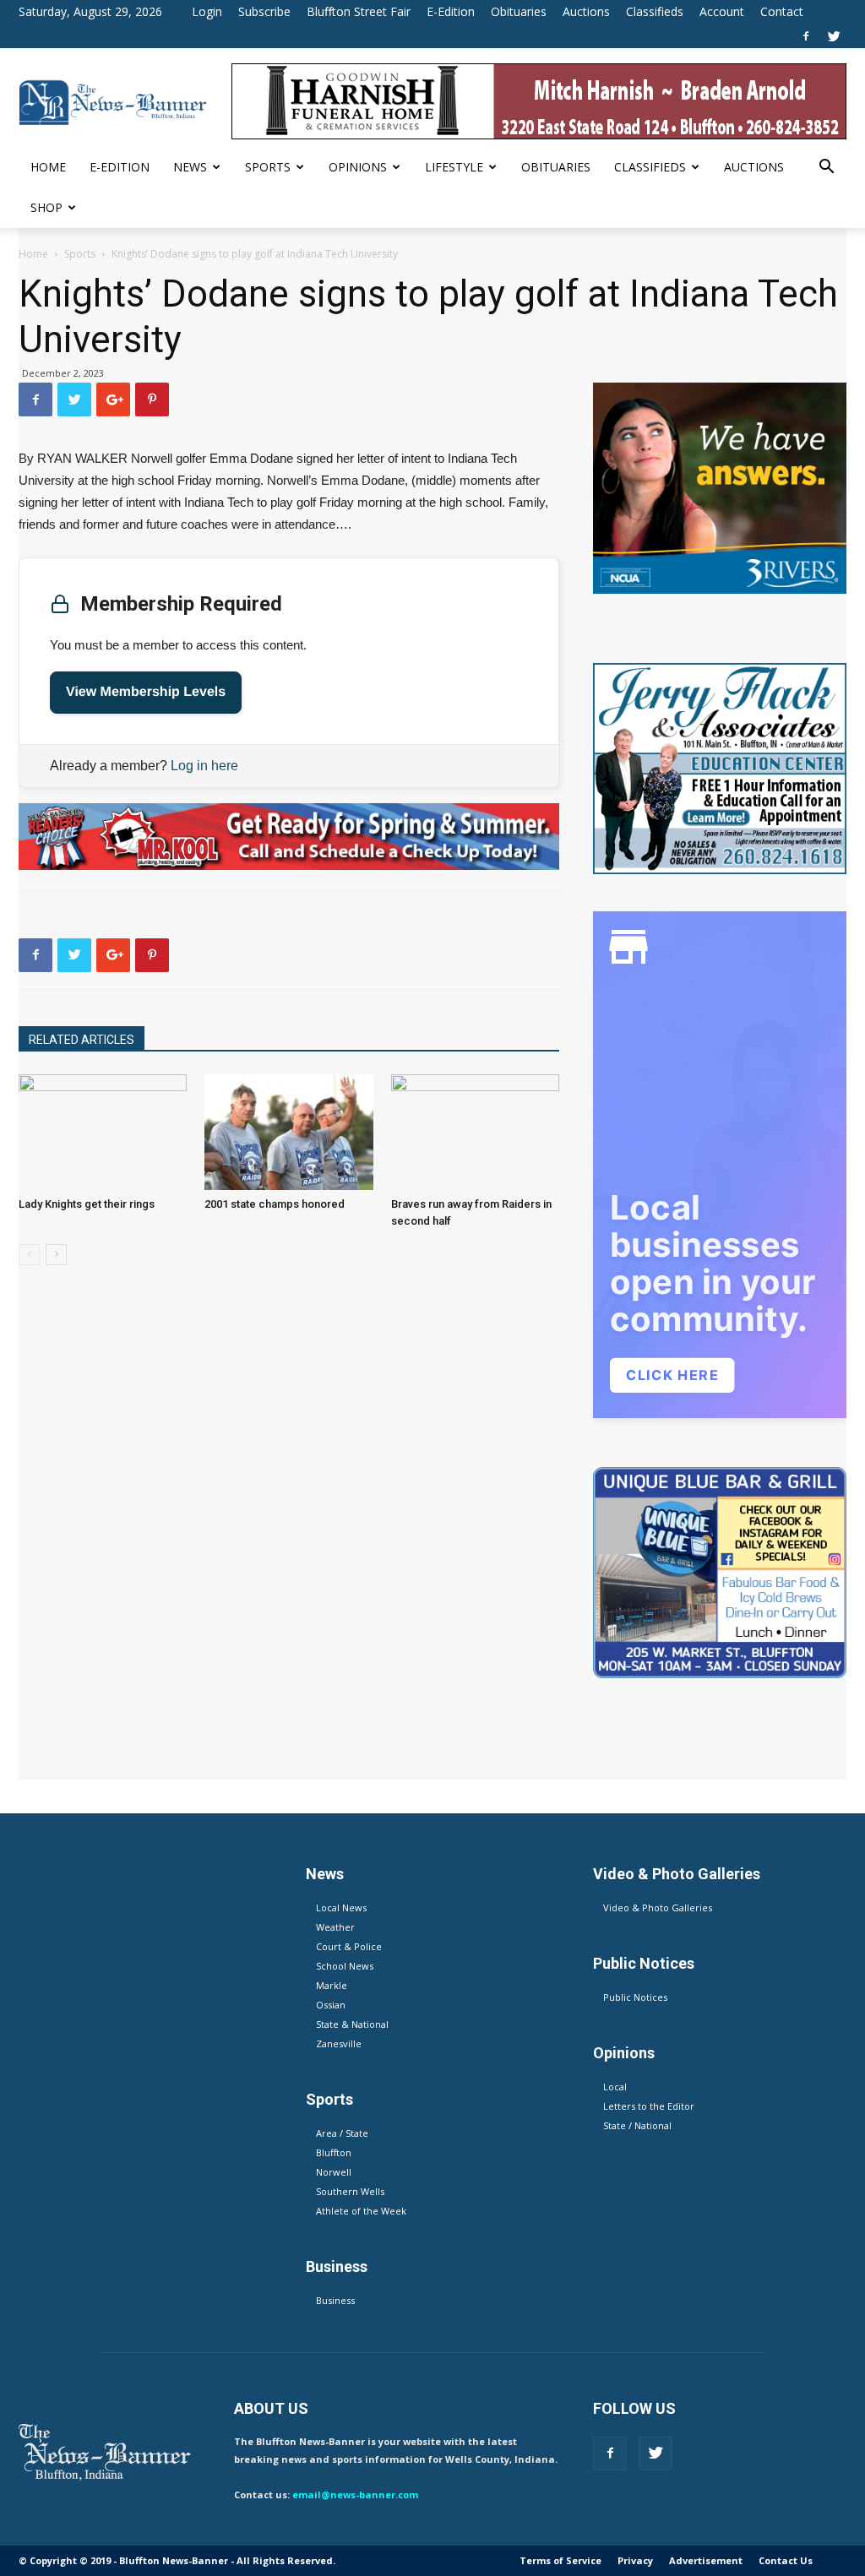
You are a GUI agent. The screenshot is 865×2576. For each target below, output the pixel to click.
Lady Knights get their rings (87, 1204)
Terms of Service (560, 2560)
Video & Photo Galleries (658, 1908)
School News (345, 1966)
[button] (826, 168)
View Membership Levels (146, 692)
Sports (268, 167)
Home (48, 167)
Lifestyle (454, 167)
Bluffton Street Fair (359, 11)
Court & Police (349, 1946)
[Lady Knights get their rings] (103, 1132)
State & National (352, 2024)
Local (615, 2087)
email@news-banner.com (355, 2494)
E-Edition (451, 11)
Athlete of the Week (361, 2211)
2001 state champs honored (275, 1204)
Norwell (334, 2172)
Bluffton (334, 2152)
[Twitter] (834, 36)
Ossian (331, 2005)
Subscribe (264, 11)
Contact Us (786, 2560)
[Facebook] (806, 36)
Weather (335, 1927)
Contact (782, 11)
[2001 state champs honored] (288, 1132)
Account (722, 11)
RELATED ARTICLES (82, 1040)
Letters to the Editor (649, 2106)
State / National (637, 2125)
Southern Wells (350, 2191)
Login (207, 11)
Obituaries (519, 11)
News (190, 167)
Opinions (358, 167)
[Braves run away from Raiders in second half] (475, 1132)
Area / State (342, 2133)
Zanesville (339, 2043)
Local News (341, 1908)
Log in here (204, 766)
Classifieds (655, 11)
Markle (332, 1985)
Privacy (635, 2560)
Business (335, 2300)
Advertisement (706, 2560)
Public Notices (635, 1997)
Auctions (586, 11)
